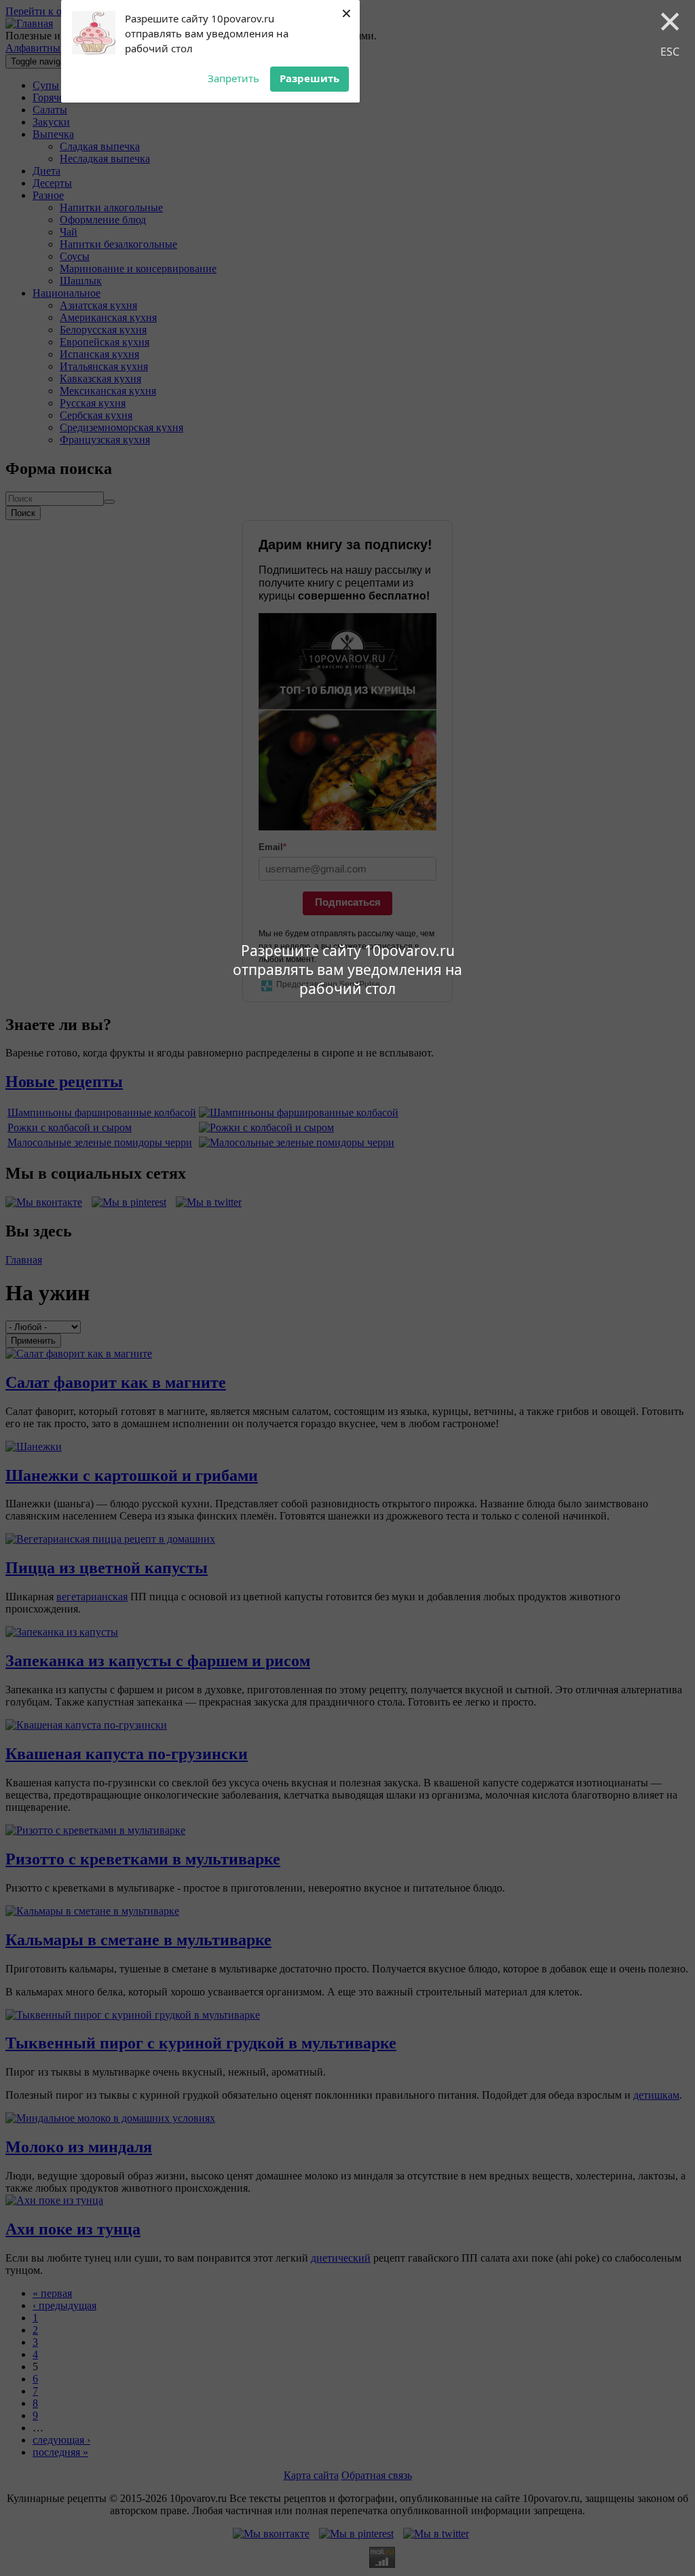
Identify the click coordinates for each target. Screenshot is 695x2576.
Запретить (233, 78)
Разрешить (309, 78)
